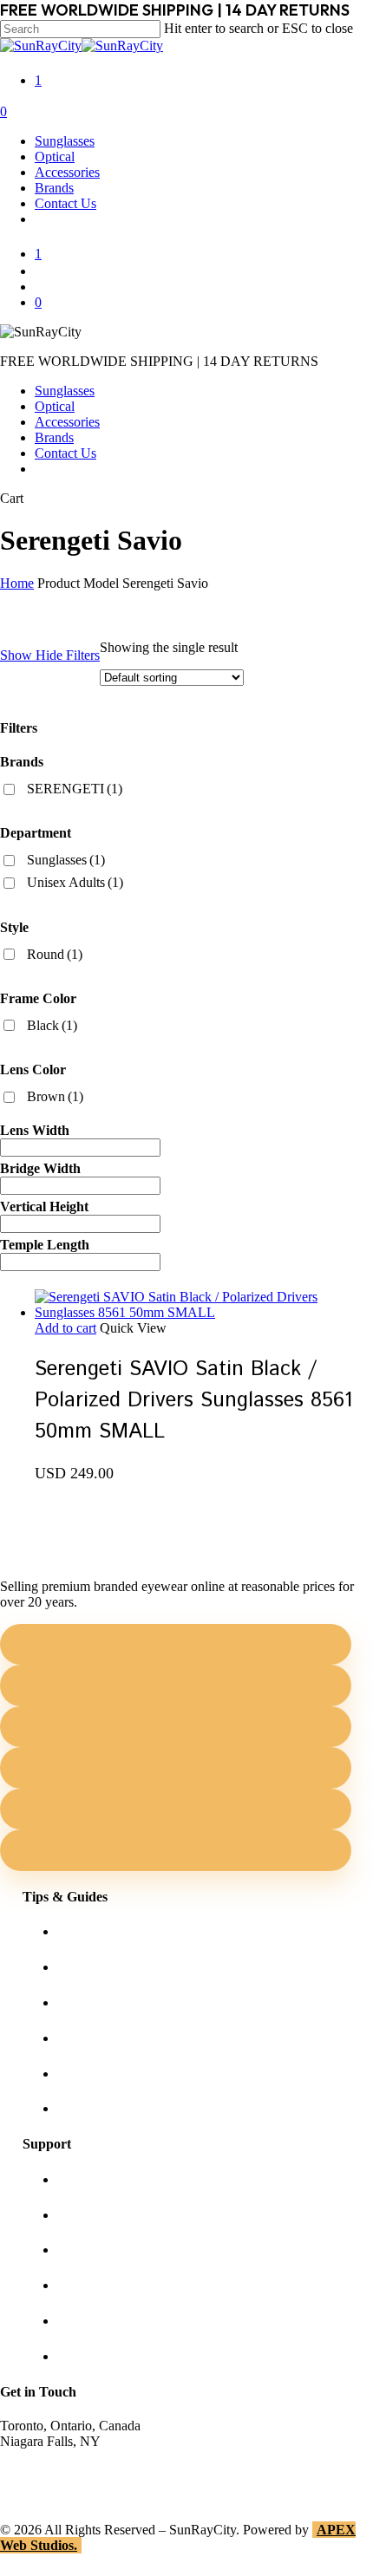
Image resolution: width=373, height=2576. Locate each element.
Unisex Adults (75, 882)
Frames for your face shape (131, 1967)
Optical (55, 406)
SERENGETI (75, 789)
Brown (55, 1096)
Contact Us (65, 453)
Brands (54, 437)
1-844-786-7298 (45, 2472)
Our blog (82, 2038)
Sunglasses (65, 391)
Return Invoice (98, 2356)
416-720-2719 (39, 2488)
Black (52, 1025)
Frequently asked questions (131, 2108)
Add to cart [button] (65, 1328)
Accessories (67, 422)
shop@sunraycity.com (61, 2457)
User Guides (92, 2074)
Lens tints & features (114, 2002)
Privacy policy (97, 2285)
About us (82, 2179)
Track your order (103, 2321)
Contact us (86, 2215)
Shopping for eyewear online (137, 1931)
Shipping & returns (109, 2250)
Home (17, 583)
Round (55, 954)
